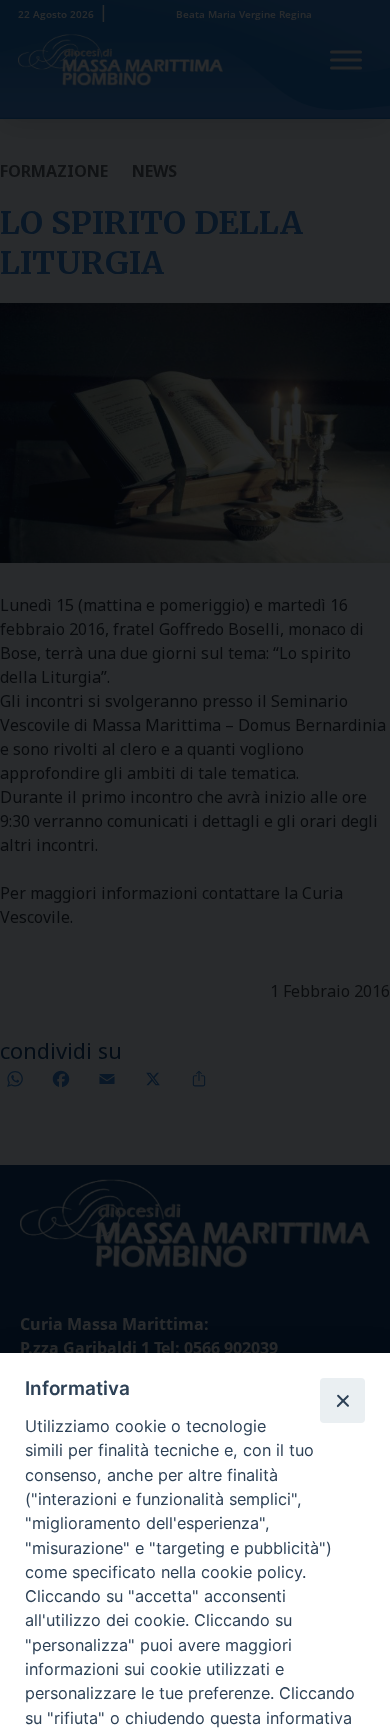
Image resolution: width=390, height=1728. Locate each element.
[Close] (342, 1400)
